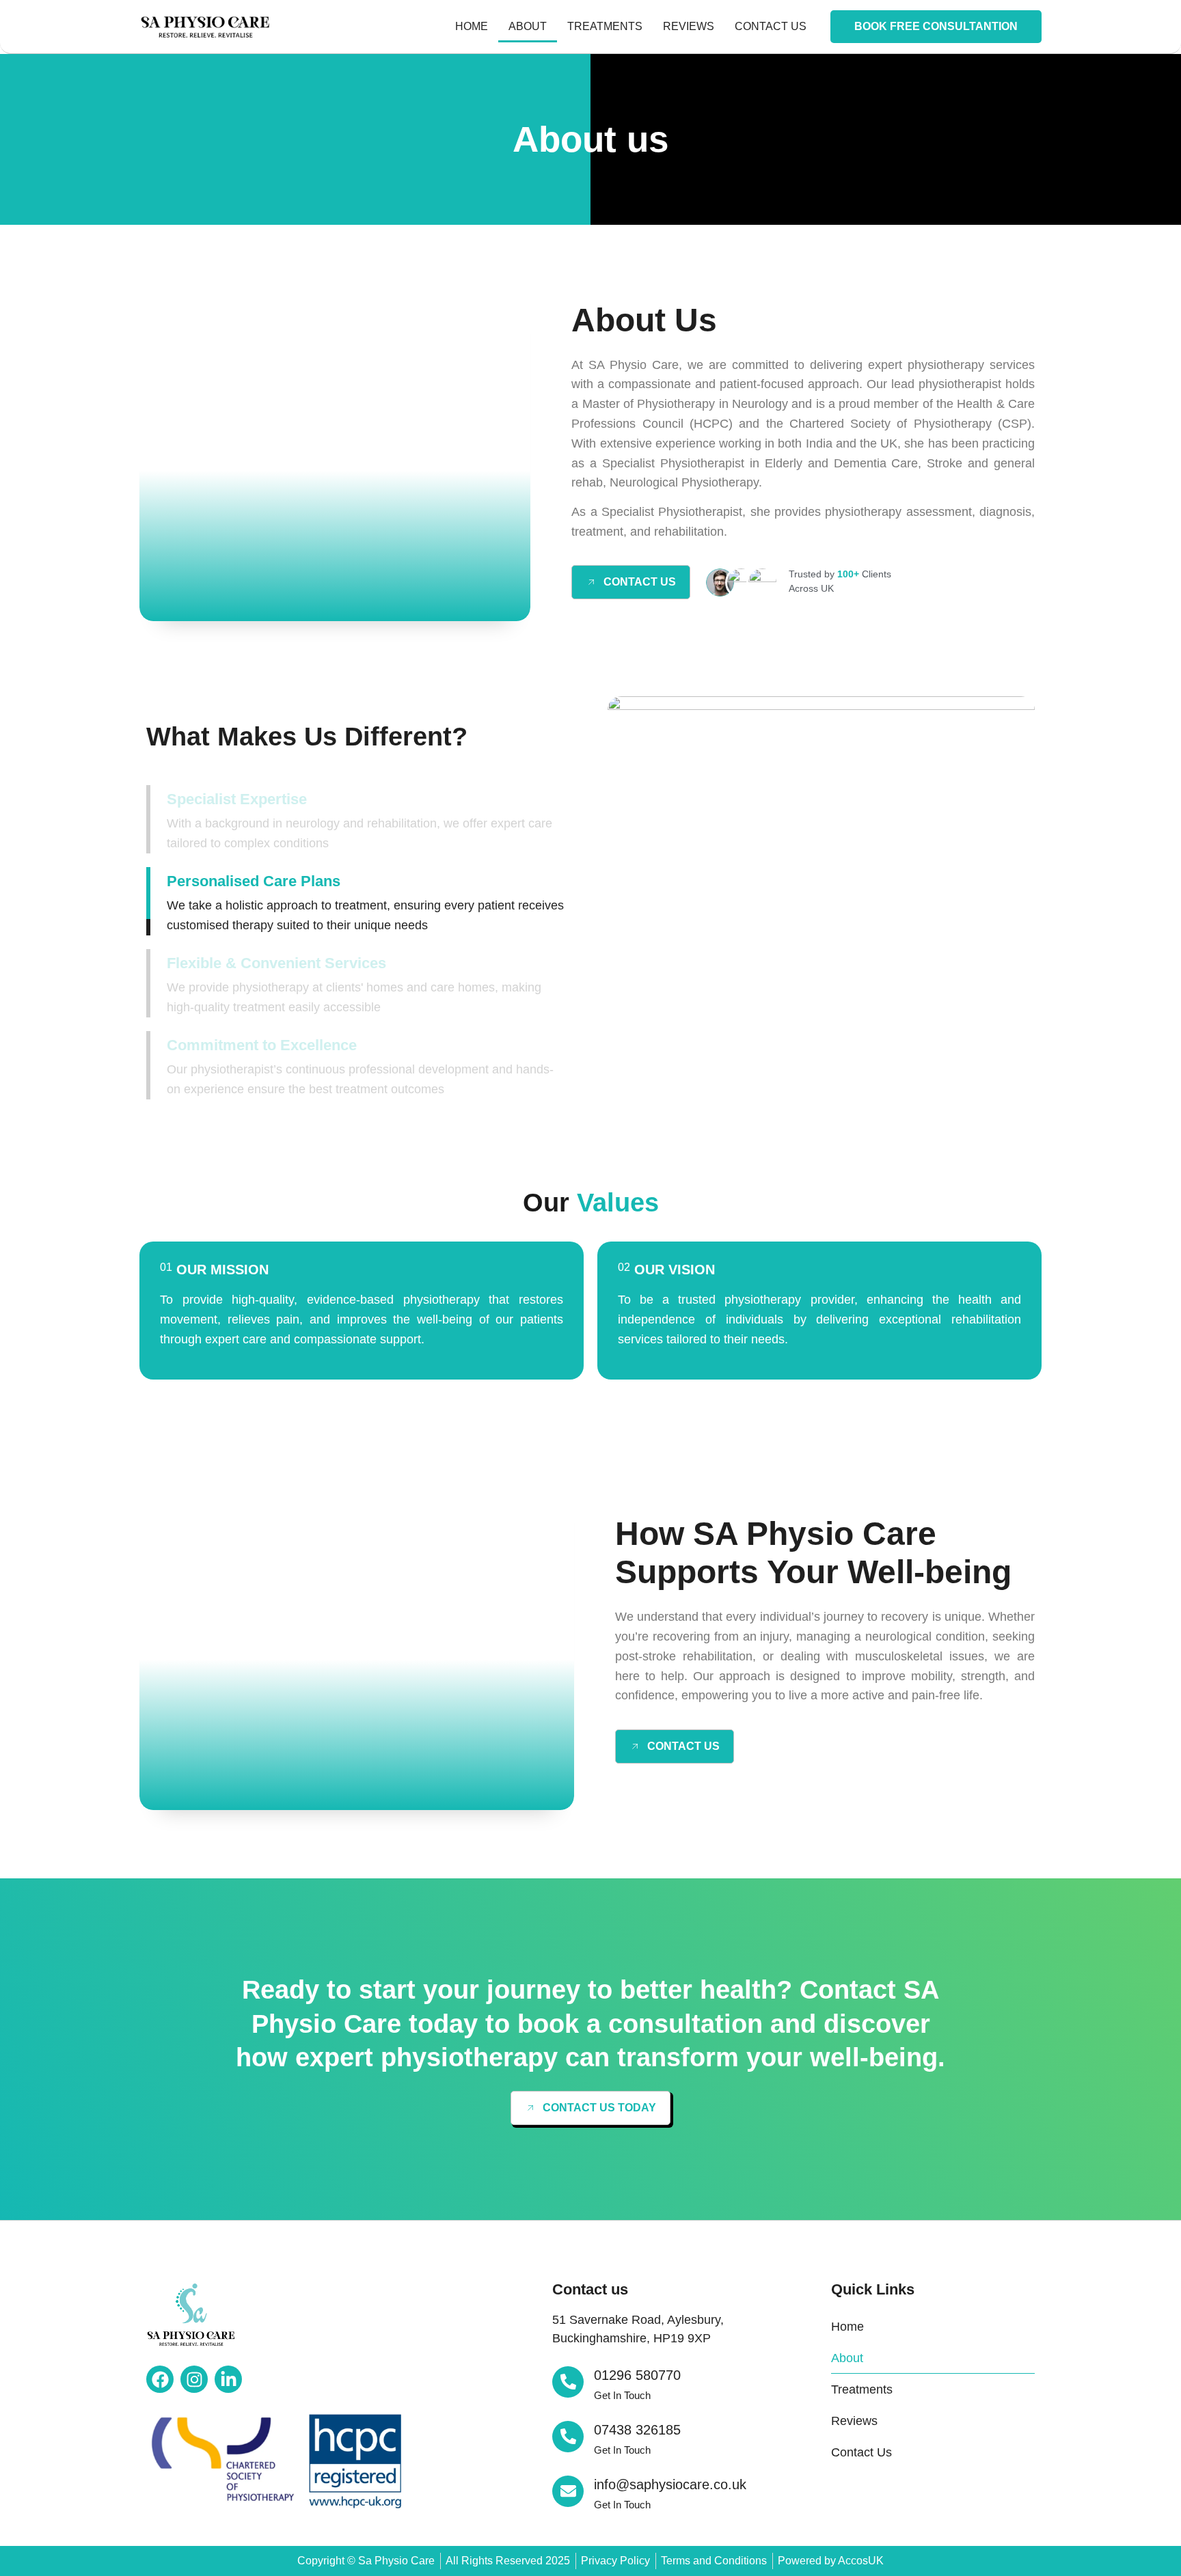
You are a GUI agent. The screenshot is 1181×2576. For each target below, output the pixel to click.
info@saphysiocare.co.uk (670, 2484)
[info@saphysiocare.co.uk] (568, 2491)
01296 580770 (637, 2375)
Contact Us (771, 26)
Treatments (605, 26)
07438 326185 (637, 2430)
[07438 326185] (568, 2437)
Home (472, 26)
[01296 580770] (568, 2382)
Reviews (689, 26)
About (528, 26)
